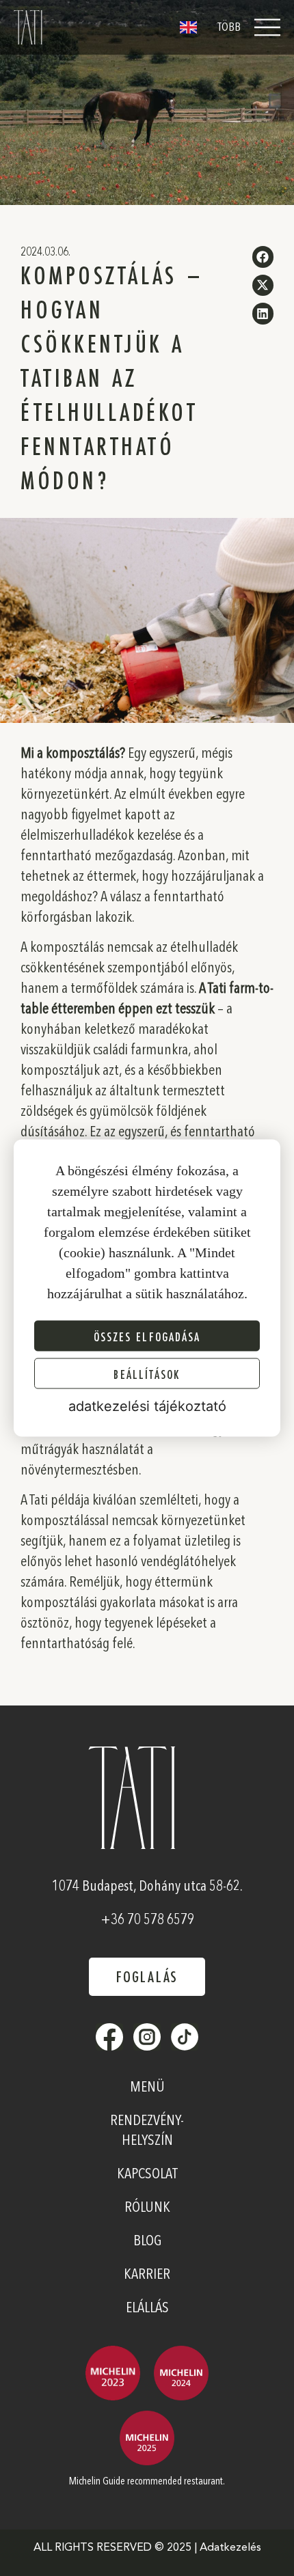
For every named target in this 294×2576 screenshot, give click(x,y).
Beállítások (147, 1373)
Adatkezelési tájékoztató (147, 1406)
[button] (263, 257)
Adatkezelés (230, 2548)
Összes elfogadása (147, 1336)
